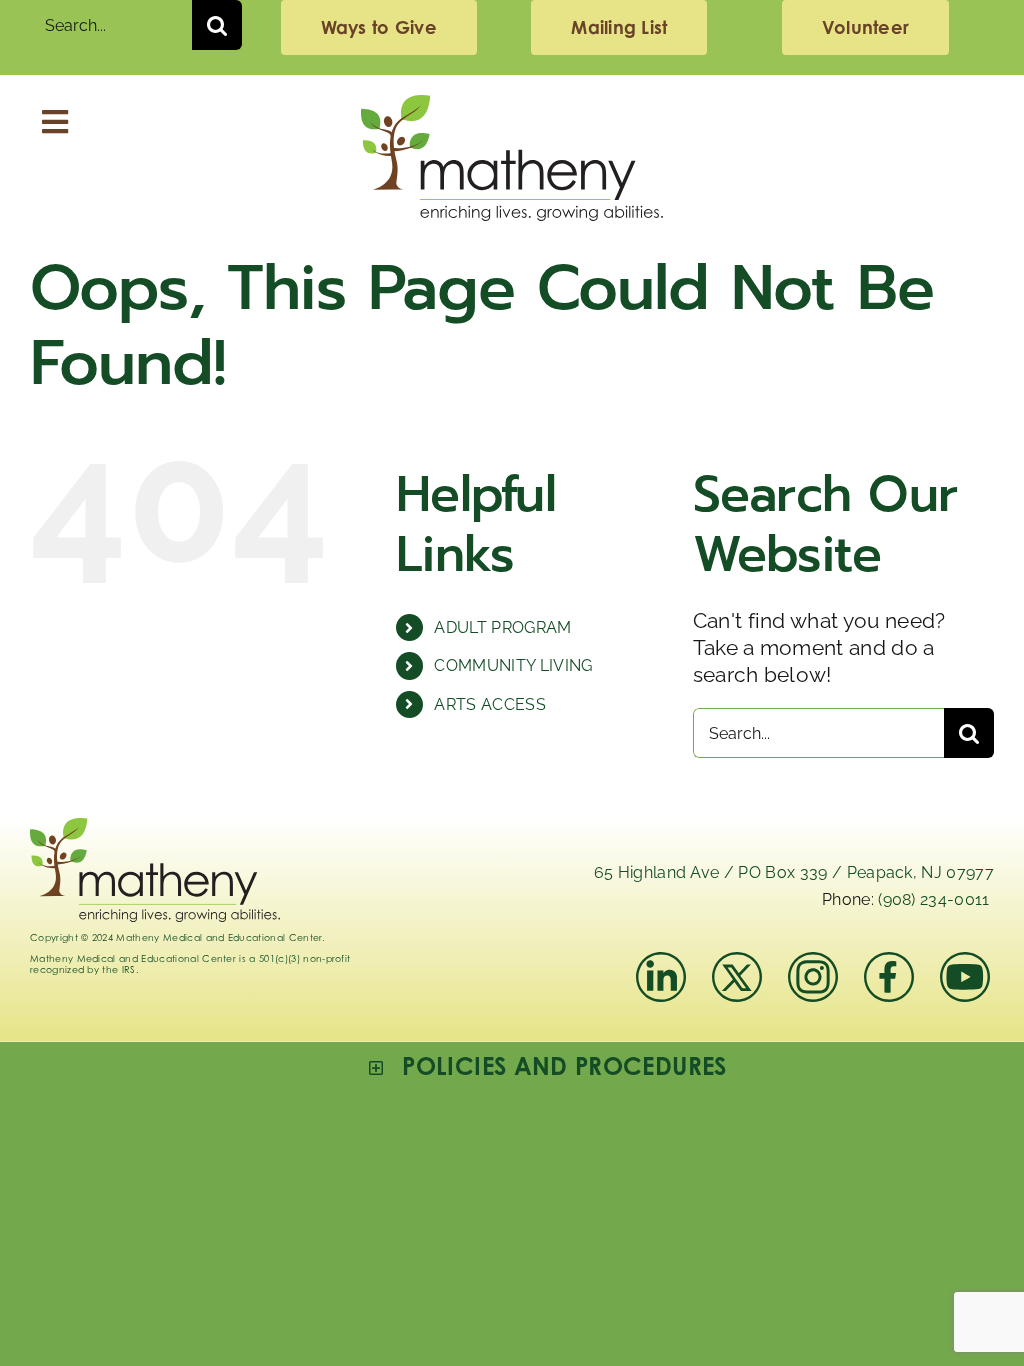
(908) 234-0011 (933, 899)
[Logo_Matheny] (512, 105)
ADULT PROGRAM (502, 627)
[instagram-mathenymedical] (815, 977)
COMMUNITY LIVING (513, 665)
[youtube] (965, 962)
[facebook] (889, 962)
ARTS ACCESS (490, 704)
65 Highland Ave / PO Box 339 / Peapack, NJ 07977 (794, 872)
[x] (737, 962)
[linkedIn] (661, 962)
